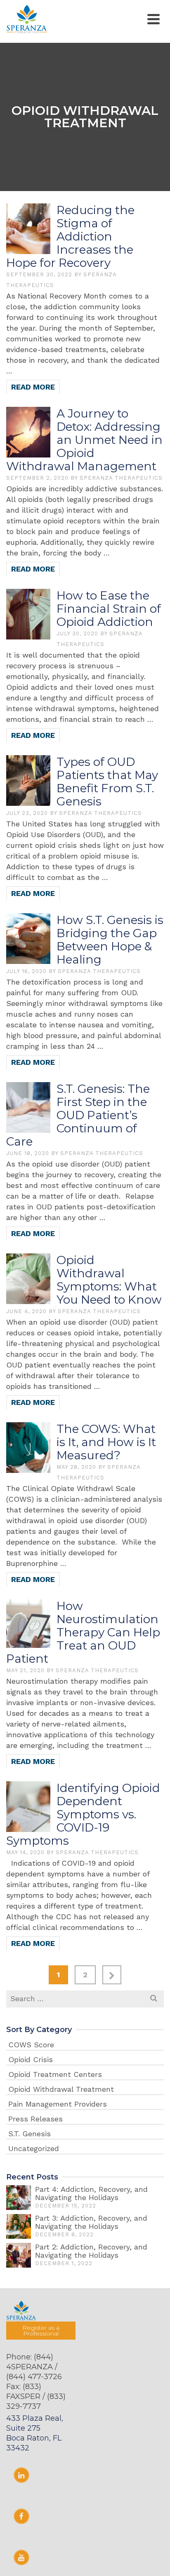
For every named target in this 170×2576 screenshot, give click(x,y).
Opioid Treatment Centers (55, 2074)
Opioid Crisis (31, 2059)
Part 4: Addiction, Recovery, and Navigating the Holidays (91, 2193)
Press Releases (35, 2119)
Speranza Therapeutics (121, 478)
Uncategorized (34, 2148)
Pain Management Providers (58, 2104)
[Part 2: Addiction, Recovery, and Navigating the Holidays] (19, 2255)
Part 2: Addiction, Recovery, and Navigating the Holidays (91, 2251)
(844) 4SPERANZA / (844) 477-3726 (34, 2367)
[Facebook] (21, 2516)
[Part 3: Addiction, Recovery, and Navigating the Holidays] (19, 2226)
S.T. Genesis (30, 2134)
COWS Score (31, 2045)
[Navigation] (153, 19)
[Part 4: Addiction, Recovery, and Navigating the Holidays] (19, 2198)
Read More (33, 387)
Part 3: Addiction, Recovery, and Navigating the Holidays (91, 2222)
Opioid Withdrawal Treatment (61, 2089)
